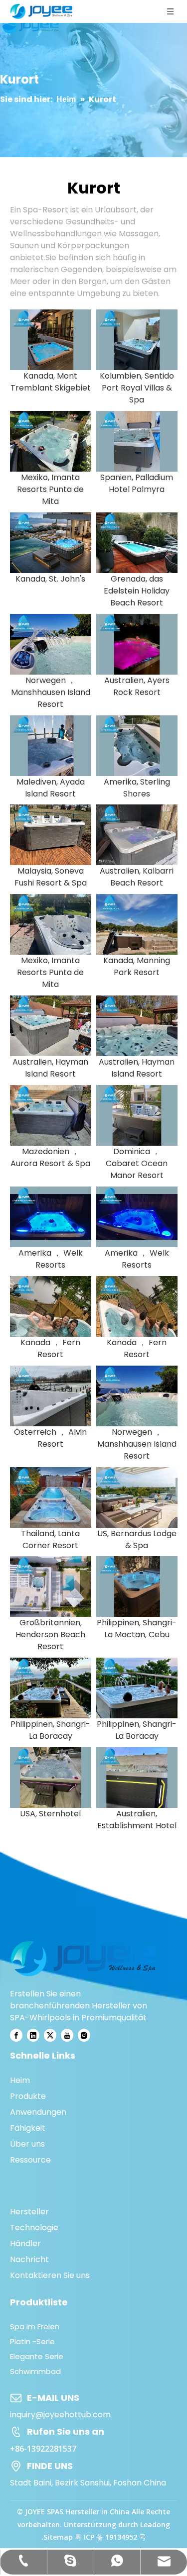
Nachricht (29, 2259)
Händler (25, 2243)
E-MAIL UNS (53, 2398)
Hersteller (29, 2212)
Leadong (155, 2525)
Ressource (30, 2160)
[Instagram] (84, 2035)
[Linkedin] (33, 2035)
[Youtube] (67, 2035)
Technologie (34, 2228)
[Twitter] (50, 2035)
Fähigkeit (28, 2128)
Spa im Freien (35, 2327)
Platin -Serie (32, 2341)
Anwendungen (38, 2112)
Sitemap (58, 2537)
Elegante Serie (37, 2356)
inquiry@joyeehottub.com (60, 2415)
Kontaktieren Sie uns (50, 2275)
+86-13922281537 (43, 2449)
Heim (20, 2080)
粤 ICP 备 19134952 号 (110, 2537)
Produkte (28, 2096)
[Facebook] (16, 2035)
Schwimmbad (35, 2371)
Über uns (27, 2144)
